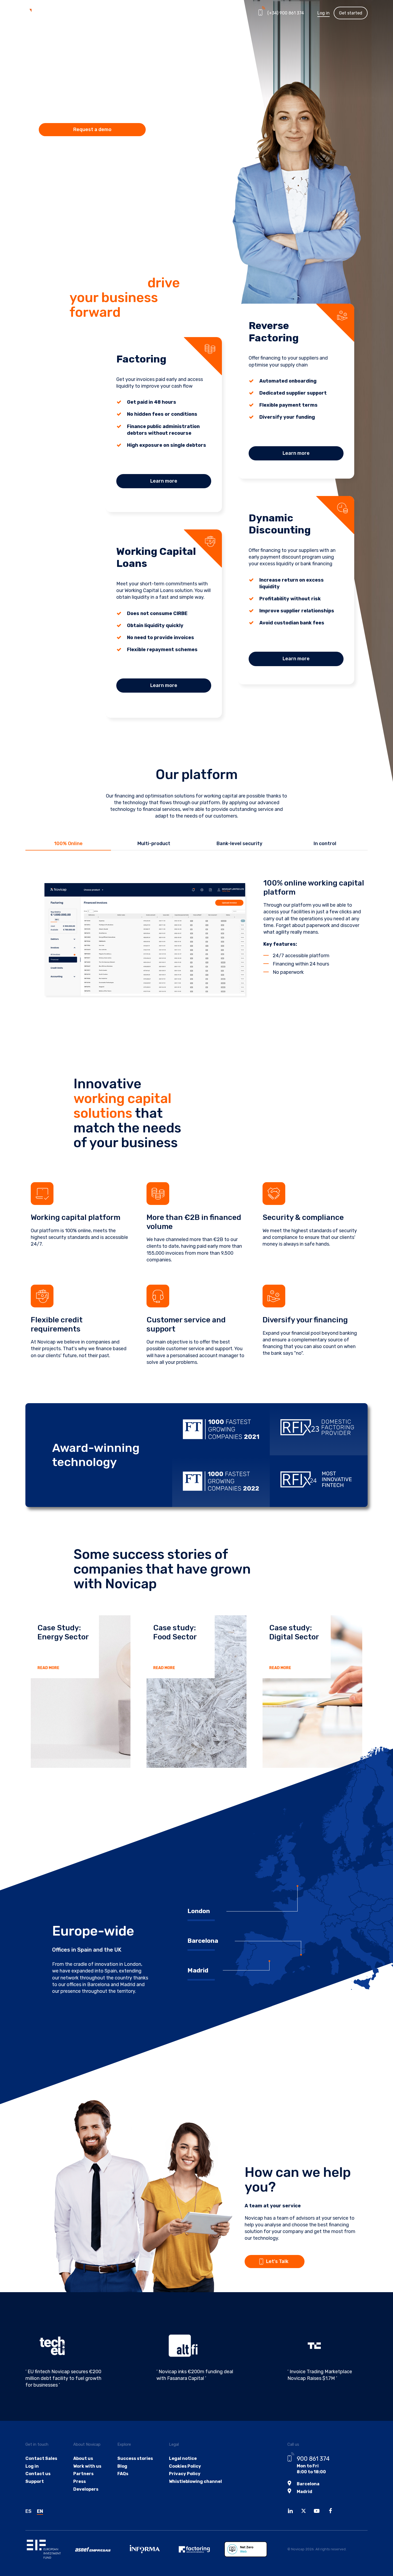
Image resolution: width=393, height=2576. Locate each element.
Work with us (87, 2466)
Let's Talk (277, 2261)
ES (28, 2511)
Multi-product (154, 844)
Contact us (38, 2474)
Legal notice (183, 2458)
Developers (86, 2489)
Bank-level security (239, 844)
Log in (323, 13)
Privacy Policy (185, 2474)
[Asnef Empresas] (100, 2549)
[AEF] (199, 2549)
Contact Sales (41, 2458)
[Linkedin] (292, 2512)
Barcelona (308, 2484)
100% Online (68, 844)
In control (325, 844)
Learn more (164, 481)
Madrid (305, 2492)
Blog (122, 2466)
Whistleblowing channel (195, 2481)
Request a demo (92, 129)
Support (35, 2481)
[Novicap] (45, 13)
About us (83, 2458)
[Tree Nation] (249, 2549)
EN (40, 2511)
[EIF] (50, 2549)
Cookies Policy (185, 2466)
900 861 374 (313, 2459)
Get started (351, 13)
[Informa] (150, 2549)
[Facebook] (332, 2512)
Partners (166, 13)
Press (80, 2481)
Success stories (135, 2458)
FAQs (123, 2474)
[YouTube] (318, 2512)
